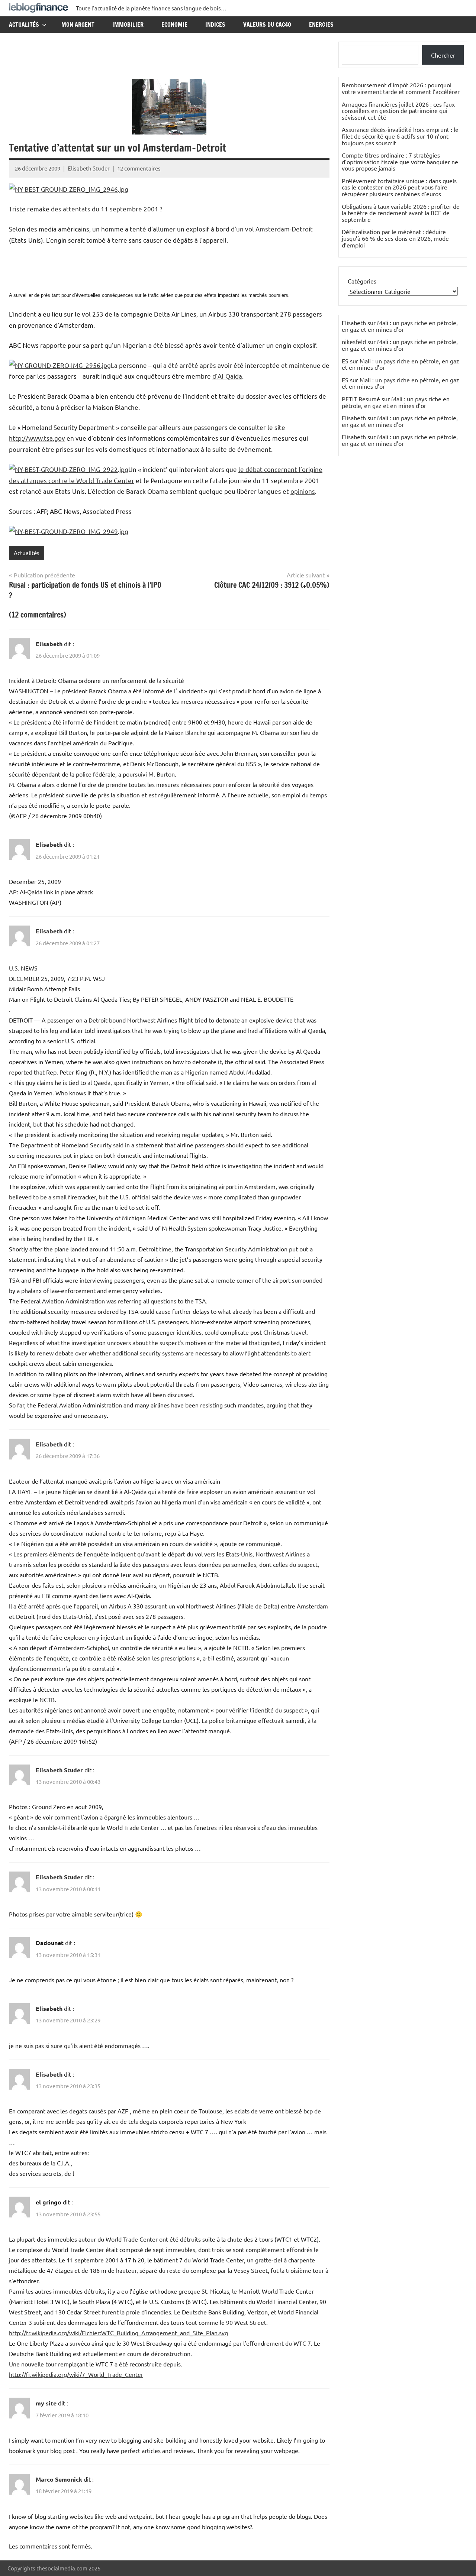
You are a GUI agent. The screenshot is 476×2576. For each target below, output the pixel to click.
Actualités (24, 25)
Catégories (362, 281)
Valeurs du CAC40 (267, 25)
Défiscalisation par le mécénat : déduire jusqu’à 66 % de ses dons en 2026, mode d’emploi (395, 238)
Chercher (443, 55)
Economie (174, 25)
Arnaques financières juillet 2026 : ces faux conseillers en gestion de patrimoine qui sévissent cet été (398, 111)
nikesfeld (354, 341)
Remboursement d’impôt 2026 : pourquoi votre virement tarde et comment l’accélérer (401, 88)
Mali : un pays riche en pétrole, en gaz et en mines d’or (400, 326)
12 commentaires (139, 168)
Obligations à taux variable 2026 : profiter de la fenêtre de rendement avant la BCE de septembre (401, 213)
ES (345, 361)
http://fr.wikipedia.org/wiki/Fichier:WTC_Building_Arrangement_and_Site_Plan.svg (118, 2333)
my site (46, 2403)
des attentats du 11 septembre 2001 (105, 209)
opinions (303, 491)
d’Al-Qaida (227, 376)
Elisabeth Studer (89, 168)
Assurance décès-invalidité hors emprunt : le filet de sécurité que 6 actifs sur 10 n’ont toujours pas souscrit (400, 136)
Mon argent (78, 25)
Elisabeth (49, 644)
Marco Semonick (59, 2479)
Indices (215, 25)
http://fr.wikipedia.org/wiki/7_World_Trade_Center (76, 2374)
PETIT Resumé (361, 399)
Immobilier (128, 25)
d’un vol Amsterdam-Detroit (272, 229)
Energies (321, 25)
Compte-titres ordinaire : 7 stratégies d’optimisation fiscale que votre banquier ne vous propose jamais (400, 161)
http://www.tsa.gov (37, 438)
